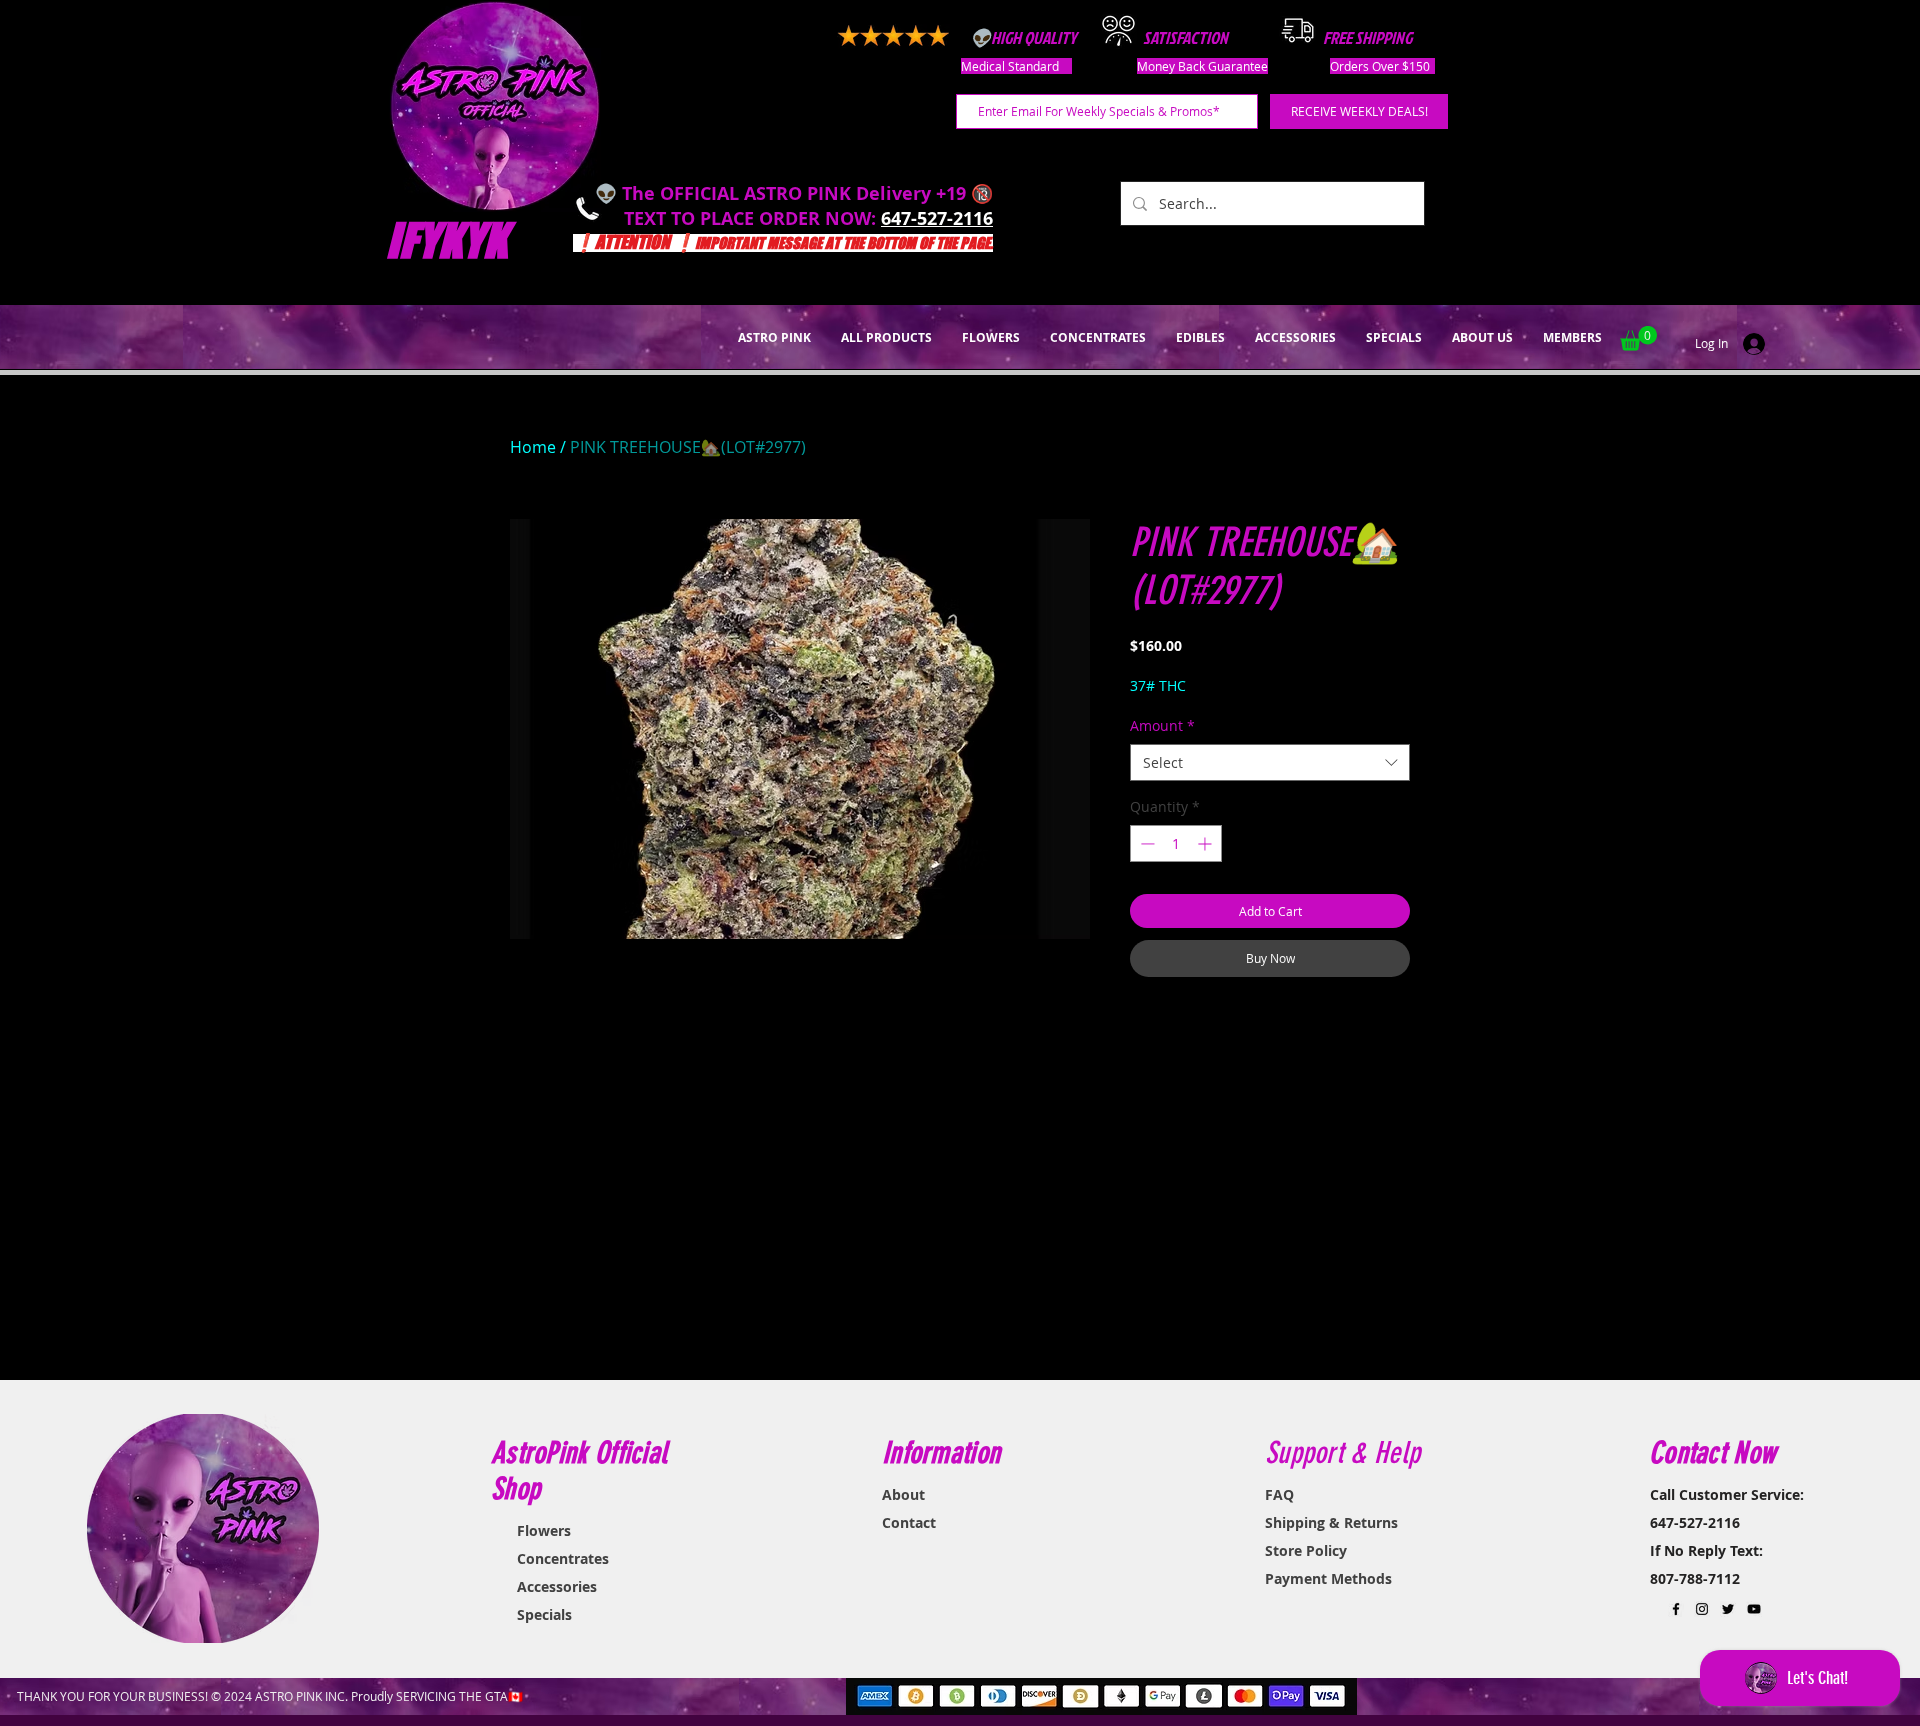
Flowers (544, 1530)
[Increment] (1206, 843)
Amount (1162, 725)
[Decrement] (1145, 843)
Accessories (557, 1586)
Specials (544, 1614)
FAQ (1279, 1494)
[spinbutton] (1176, 843)
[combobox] (1270, 763)
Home (533, 447)
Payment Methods (1328, 1578)
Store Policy (1306, 1550)
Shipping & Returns (1331, 1522)
